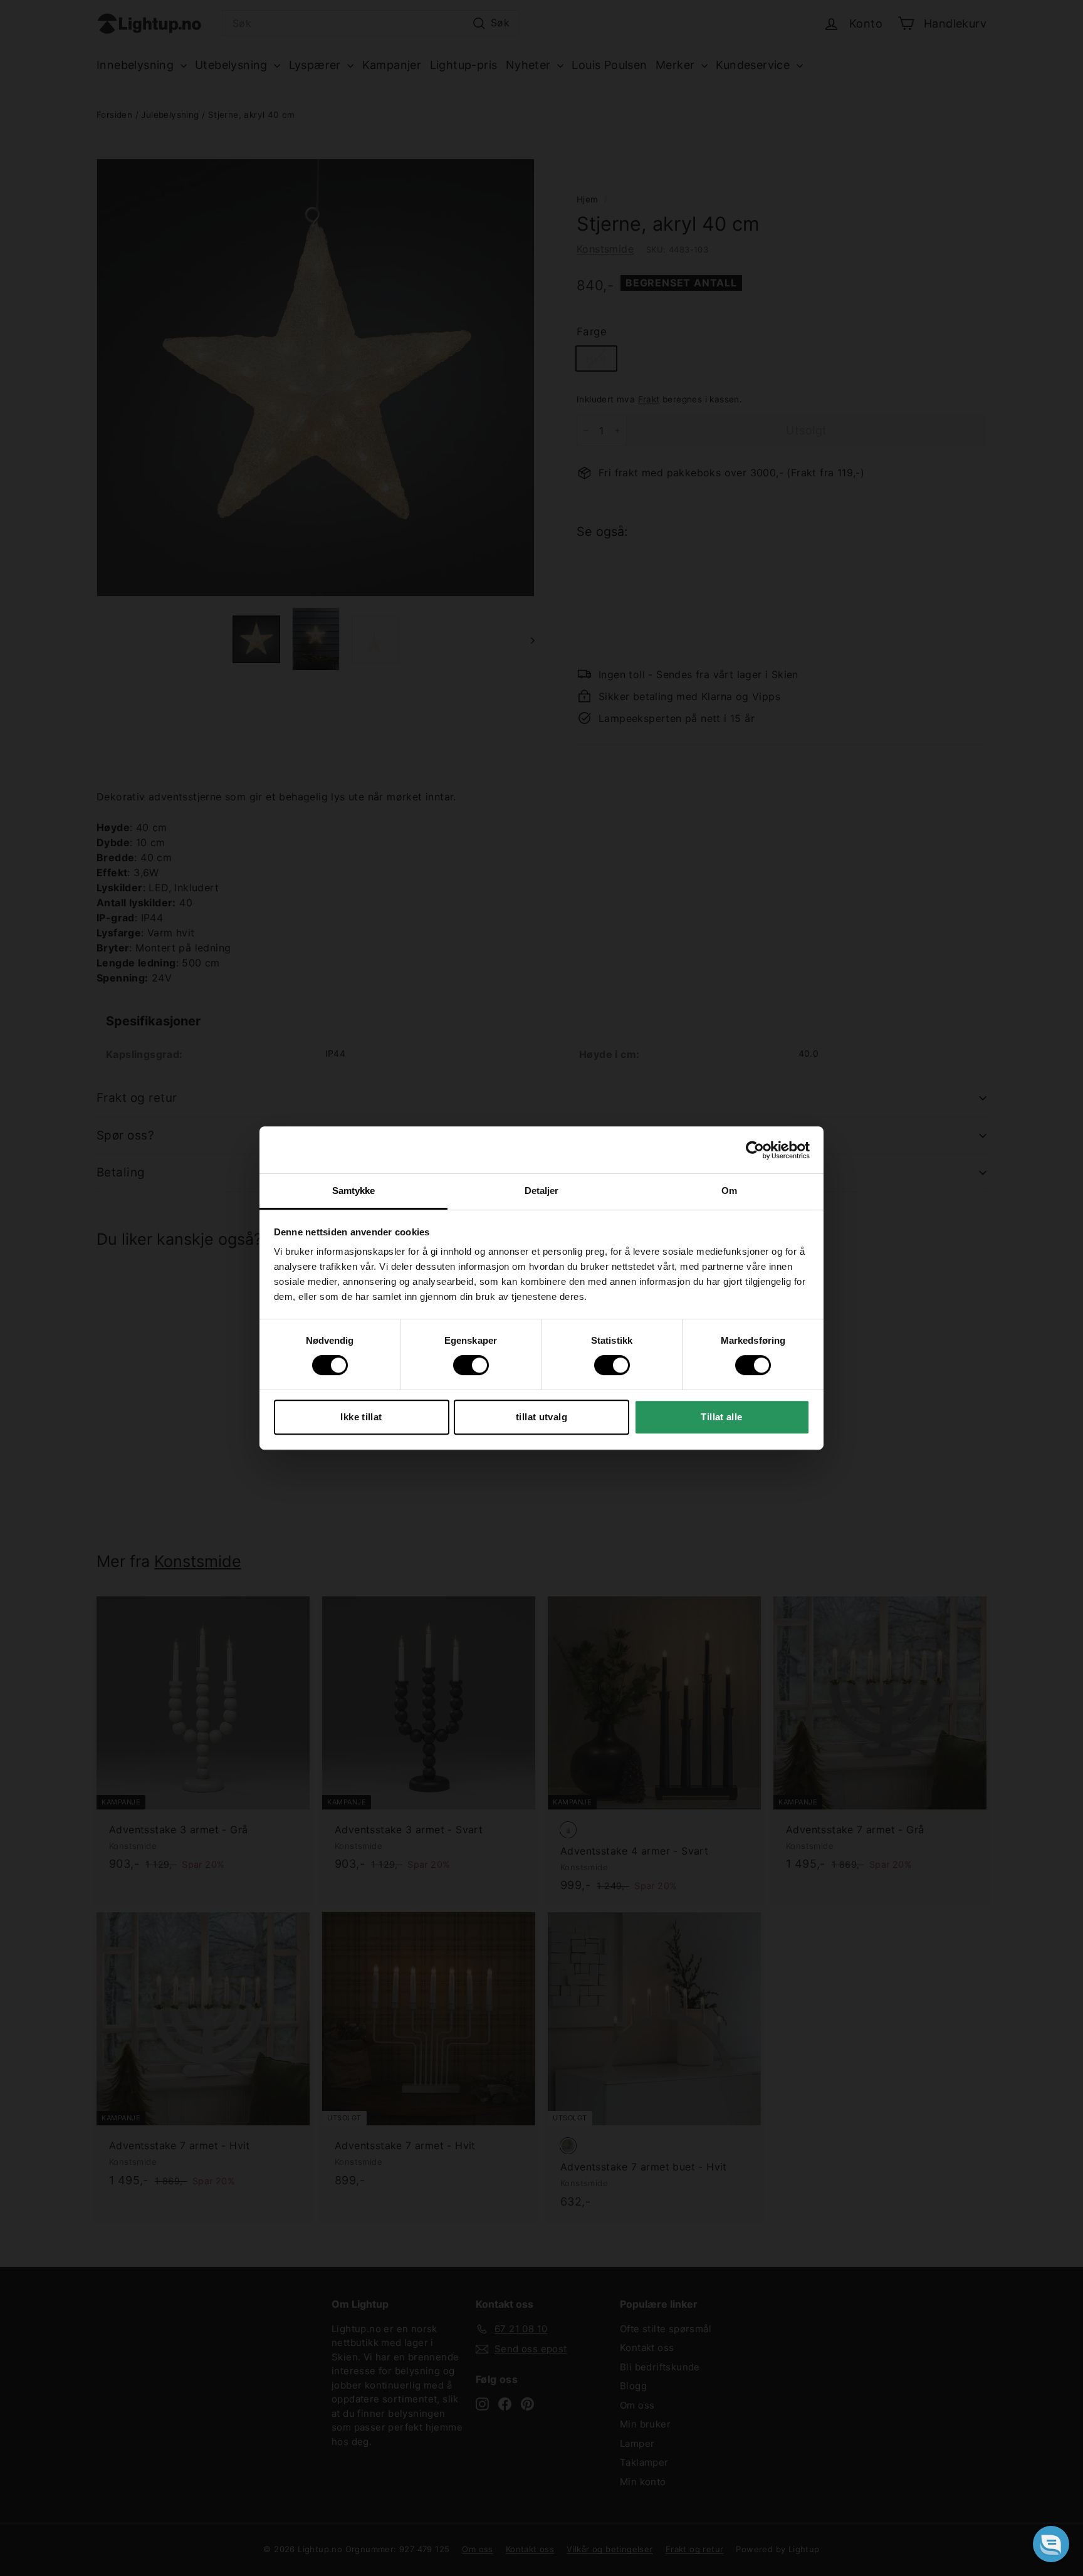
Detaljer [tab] (542, 1191)
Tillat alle (721, 1417)
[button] (1051, 2544)
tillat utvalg (541, 1417)
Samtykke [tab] (354, 1191)
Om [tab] (729, 1191)
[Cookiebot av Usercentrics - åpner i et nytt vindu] (755, 1150)
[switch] (471, 1365)
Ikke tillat (361, 1417)
